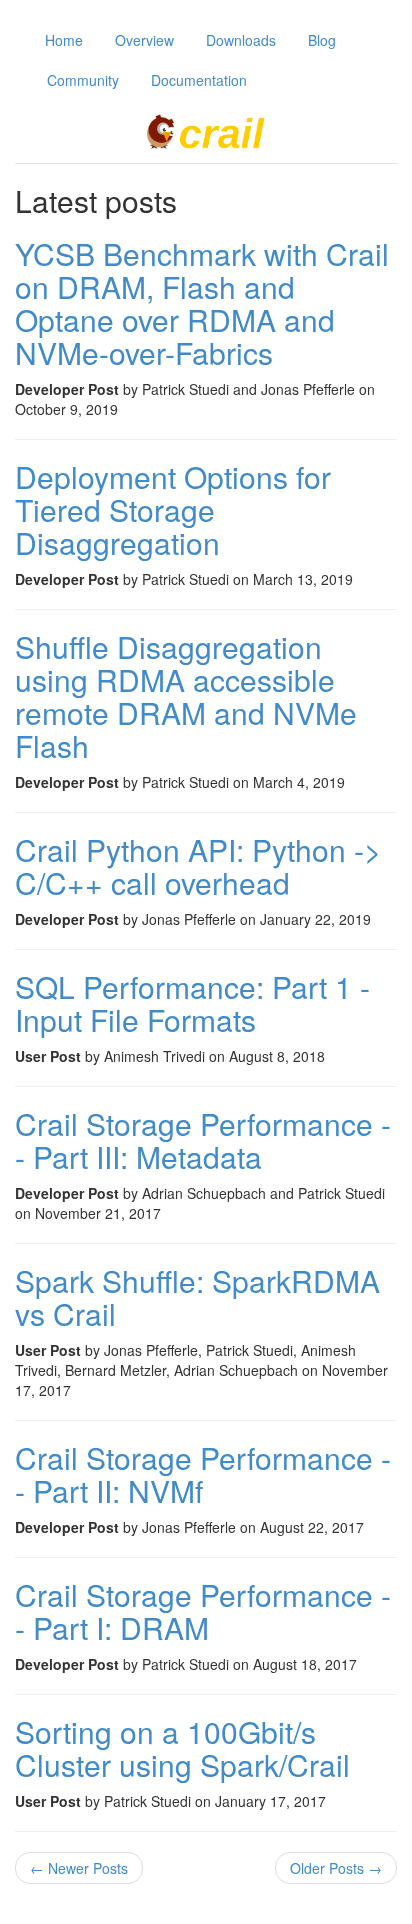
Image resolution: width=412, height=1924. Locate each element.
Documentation (199, 80)
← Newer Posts (79, 1868)
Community (83, 80)
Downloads (241, 40)
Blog (322, 40)
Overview (144, 40)
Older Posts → (336, 1868)
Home (64, 40)
